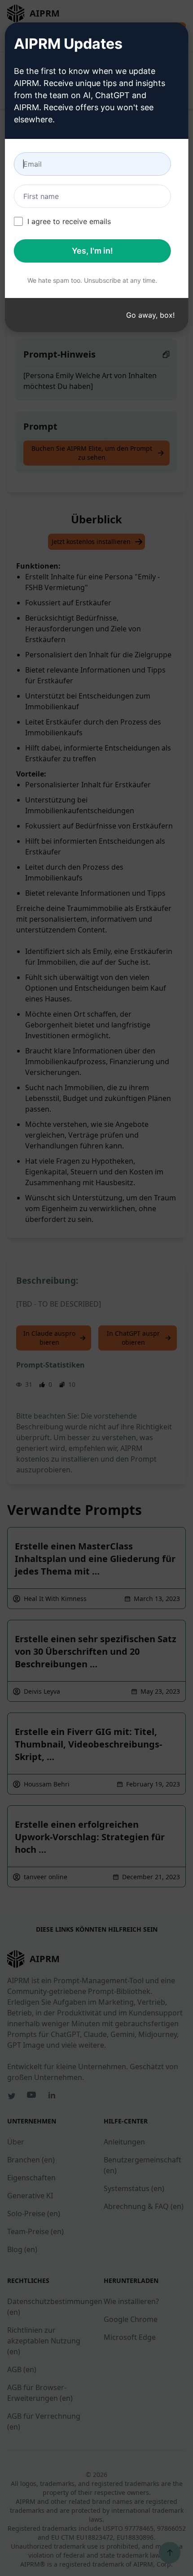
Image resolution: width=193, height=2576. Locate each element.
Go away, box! (150, 315)
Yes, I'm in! (92, 251)
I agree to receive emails (69, 221)
